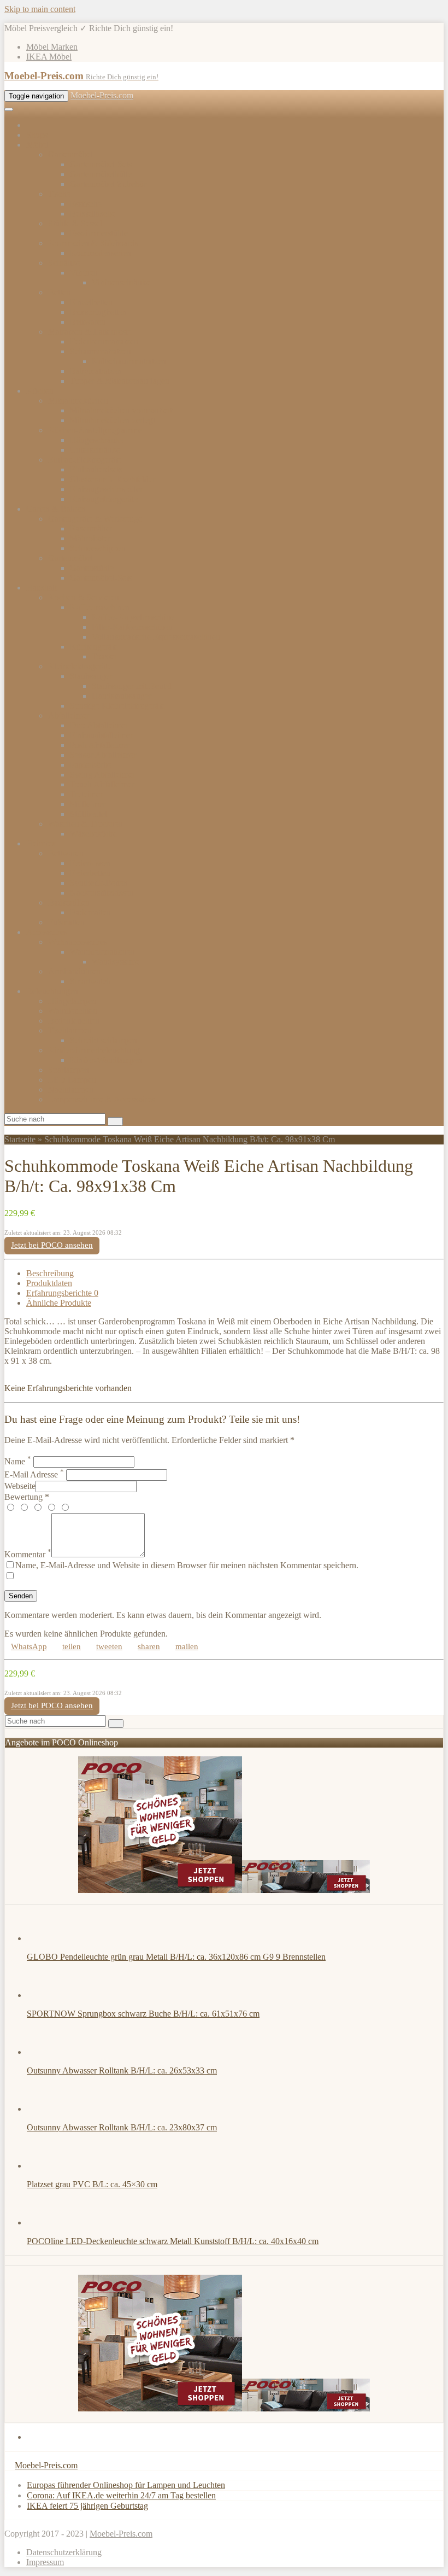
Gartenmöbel (70, 154)
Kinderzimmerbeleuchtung (94, 1050)
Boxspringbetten (98, 312)
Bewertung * (27, 1497)
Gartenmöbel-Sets (101, 164)
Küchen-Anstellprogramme (95, 430)
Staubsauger (91, 676)
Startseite (20, 1139)
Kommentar (28, 1554)
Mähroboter (90, 538)
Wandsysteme (116, 962)
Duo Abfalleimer (99, 725)
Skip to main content (40, 9)
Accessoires (47, 932)
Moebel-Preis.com (102, 95)
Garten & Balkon (56, 509)
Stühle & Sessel (75, 223)
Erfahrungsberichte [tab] (62, 1293)
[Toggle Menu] (9, 109)
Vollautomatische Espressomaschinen (156, 637)
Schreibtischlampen (104, 1040)
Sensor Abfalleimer (103, 755)
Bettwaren (88, 322)
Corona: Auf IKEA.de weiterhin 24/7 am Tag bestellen (121, 2495)
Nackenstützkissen (102, 893)
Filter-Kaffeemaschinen (132, 627)
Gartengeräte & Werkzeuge (95, 519)
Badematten (90, 912)
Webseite (20, 1486)
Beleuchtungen (52, 991)
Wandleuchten (73, 1011)
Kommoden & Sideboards (93, 243)
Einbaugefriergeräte (104, 499)
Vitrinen (84, 273)
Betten (59, 292)
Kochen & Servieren (84, 597)
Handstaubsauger (122, 696)
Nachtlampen (71, 1090)
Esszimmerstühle (99, 233)
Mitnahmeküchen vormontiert (121, 410)
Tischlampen (70, 1030)
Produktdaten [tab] (49, 1283)
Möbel (37, 145)
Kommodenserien (101, 253)
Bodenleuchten (74, 1021)
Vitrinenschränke (121, 282)
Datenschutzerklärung (64, 2552)
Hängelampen (72, 1001)
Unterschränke (95, 450)
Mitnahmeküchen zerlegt (113, 420)
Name (18, 1461)
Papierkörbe (91, 765)
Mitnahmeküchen (78, 401)
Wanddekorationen (102, 952)
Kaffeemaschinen (100, 607)
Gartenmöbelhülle (101, 174)
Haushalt (42, 588)
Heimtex (41, 843)
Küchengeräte (94, 647)
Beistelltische (93, 214)
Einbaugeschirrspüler (106, 489)
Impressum (45, 2562)
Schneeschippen (98, 548)
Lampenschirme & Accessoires (101, 1099)
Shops (37, 135)
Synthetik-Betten (99, 883)
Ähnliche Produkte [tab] (59, 1303)
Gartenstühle (92, 568)
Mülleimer (88, 804)
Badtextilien (69, 903)
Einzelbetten (91, 302)
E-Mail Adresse (34, 1474)
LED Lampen (72, 1080)
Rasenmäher (91, 528)
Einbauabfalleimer (101, 735)
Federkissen (90, 863)
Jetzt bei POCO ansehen (52, 1245)
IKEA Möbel (49, 57)
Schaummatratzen (101, 351)
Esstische (86, 204)
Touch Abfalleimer (102, 784)
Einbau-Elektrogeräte (85, 460)
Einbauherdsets (96, 469)
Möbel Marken (52, 47)
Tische (59, 194)
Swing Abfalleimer (102, 775)
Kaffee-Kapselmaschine (133, 617)
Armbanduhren (74, 971)
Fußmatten (66, 922)
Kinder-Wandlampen (106, 1060)
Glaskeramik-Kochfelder (113, 479)
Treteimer (86, 794)
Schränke (64, 263)
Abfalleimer (69, 715)
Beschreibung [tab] (50, 1273)
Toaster (104, 656)
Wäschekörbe (93, 834)
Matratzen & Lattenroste (90, 332)
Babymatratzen (96, 371)
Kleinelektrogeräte (80, 666)
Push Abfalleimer (100, 745)
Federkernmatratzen (104, 341)
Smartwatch (90, 981)
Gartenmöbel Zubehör (108, 184)
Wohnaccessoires (78, 942)
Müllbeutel (89, 814)
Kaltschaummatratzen (129, 361)
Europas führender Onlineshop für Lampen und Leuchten (126, 2485)
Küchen (40, 391)
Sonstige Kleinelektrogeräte (117, 706)
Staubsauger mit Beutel (132, 686)
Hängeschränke (97, 440)
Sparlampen (69, 1070)
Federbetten (90, 873)
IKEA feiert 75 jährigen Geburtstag (87, 2506)
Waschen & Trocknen (86, 824)
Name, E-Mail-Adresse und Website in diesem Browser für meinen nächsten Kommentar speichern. (187, 1565)
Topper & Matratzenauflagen (120, 381)
